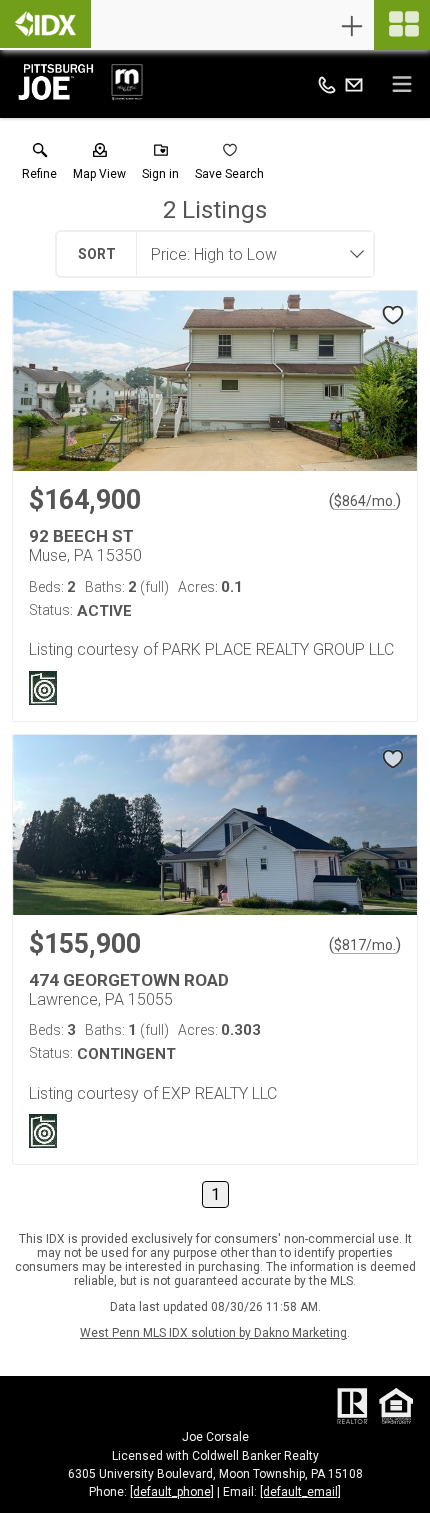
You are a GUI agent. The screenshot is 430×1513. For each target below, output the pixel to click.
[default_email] (300, 1492)
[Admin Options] (352, 26)
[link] (39, 166)
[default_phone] (172, 1492)
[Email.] (354, 84)
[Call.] (327, 84)
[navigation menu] (402, 25)
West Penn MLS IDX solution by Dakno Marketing (213, 1333)
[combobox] (249, 254)
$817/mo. (365, 945)
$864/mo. (365, 501)
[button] (99, 166)
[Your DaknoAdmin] (45, 24)
